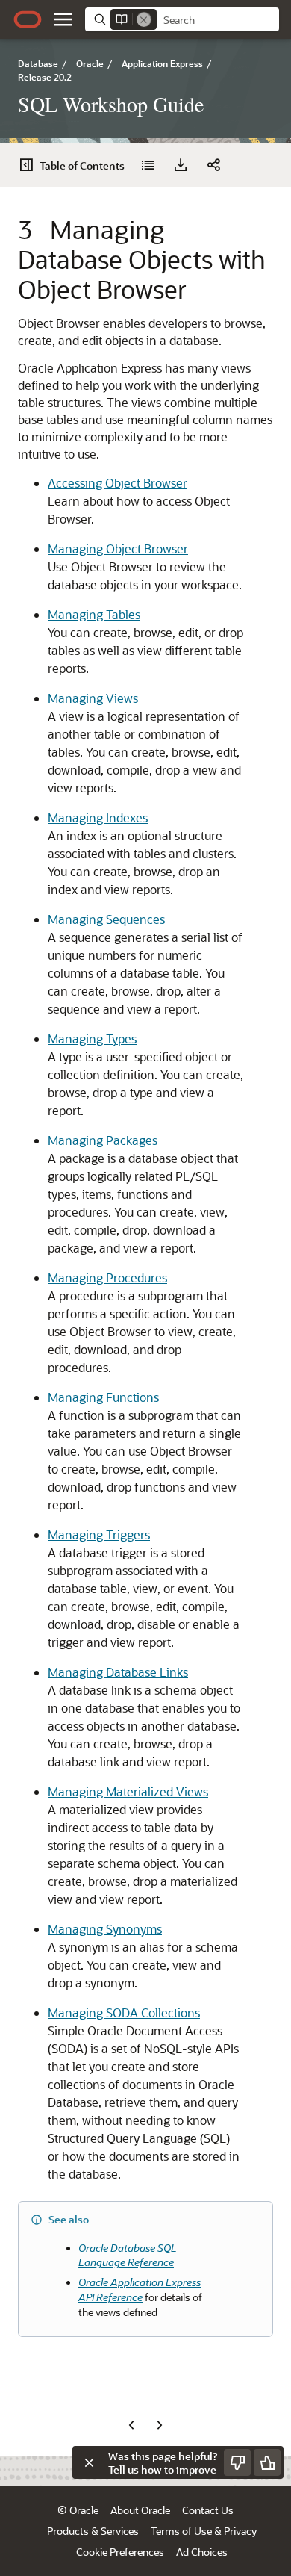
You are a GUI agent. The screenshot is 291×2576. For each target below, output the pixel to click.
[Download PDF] (181, 165)
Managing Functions (103, 1397)
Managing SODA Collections (124, 2012)
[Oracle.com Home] (28, 19)
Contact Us (208, 2510)
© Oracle (78, 2510)
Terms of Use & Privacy (204, 2531)
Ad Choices (202, 2552)
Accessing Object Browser (118, 483)
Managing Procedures (107, 1278)
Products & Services (93, 2531)
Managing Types (92, 1039)
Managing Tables (94, 614)
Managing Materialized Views (128, 1791)
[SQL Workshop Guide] (148, 165)
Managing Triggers (99, 1534)
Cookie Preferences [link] (120, 2552)
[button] (63, 19)
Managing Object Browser (118, 549)
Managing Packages (103, 1140)
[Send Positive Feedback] (267, 2462)
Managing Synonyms (105, 1929)
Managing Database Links (118, 1672)
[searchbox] (218, 20)
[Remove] (144, 19)
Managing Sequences (106, 919)
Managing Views (93, 698)
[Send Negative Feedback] (237, 2462)
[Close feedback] (89, 2462)
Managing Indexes (98, 817)
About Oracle (140, 2510)
